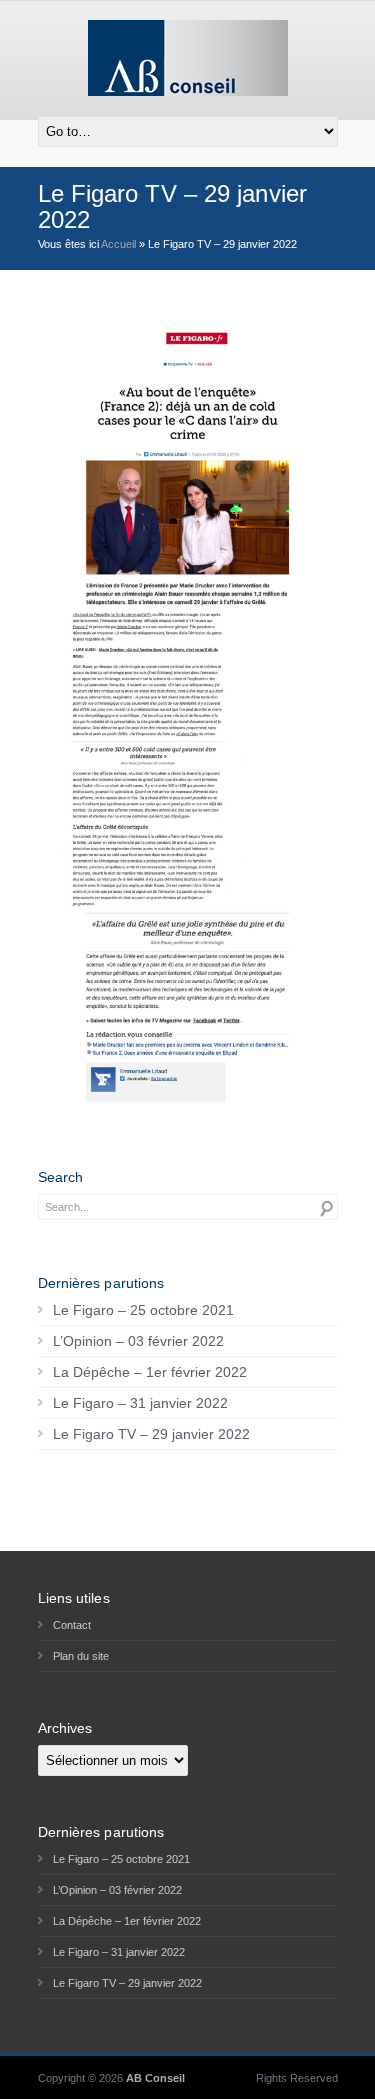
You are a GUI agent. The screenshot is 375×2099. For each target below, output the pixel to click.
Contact (72, 1625)
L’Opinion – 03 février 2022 (138, 1341)
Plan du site (81, 1656)
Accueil (118, 244)
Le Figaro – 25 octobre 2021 (143, 1310)
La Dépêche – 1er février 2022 (150, 1372)
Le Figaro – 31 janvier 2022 (140, 1403)
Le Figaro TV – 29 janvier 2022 (151, 1434)
